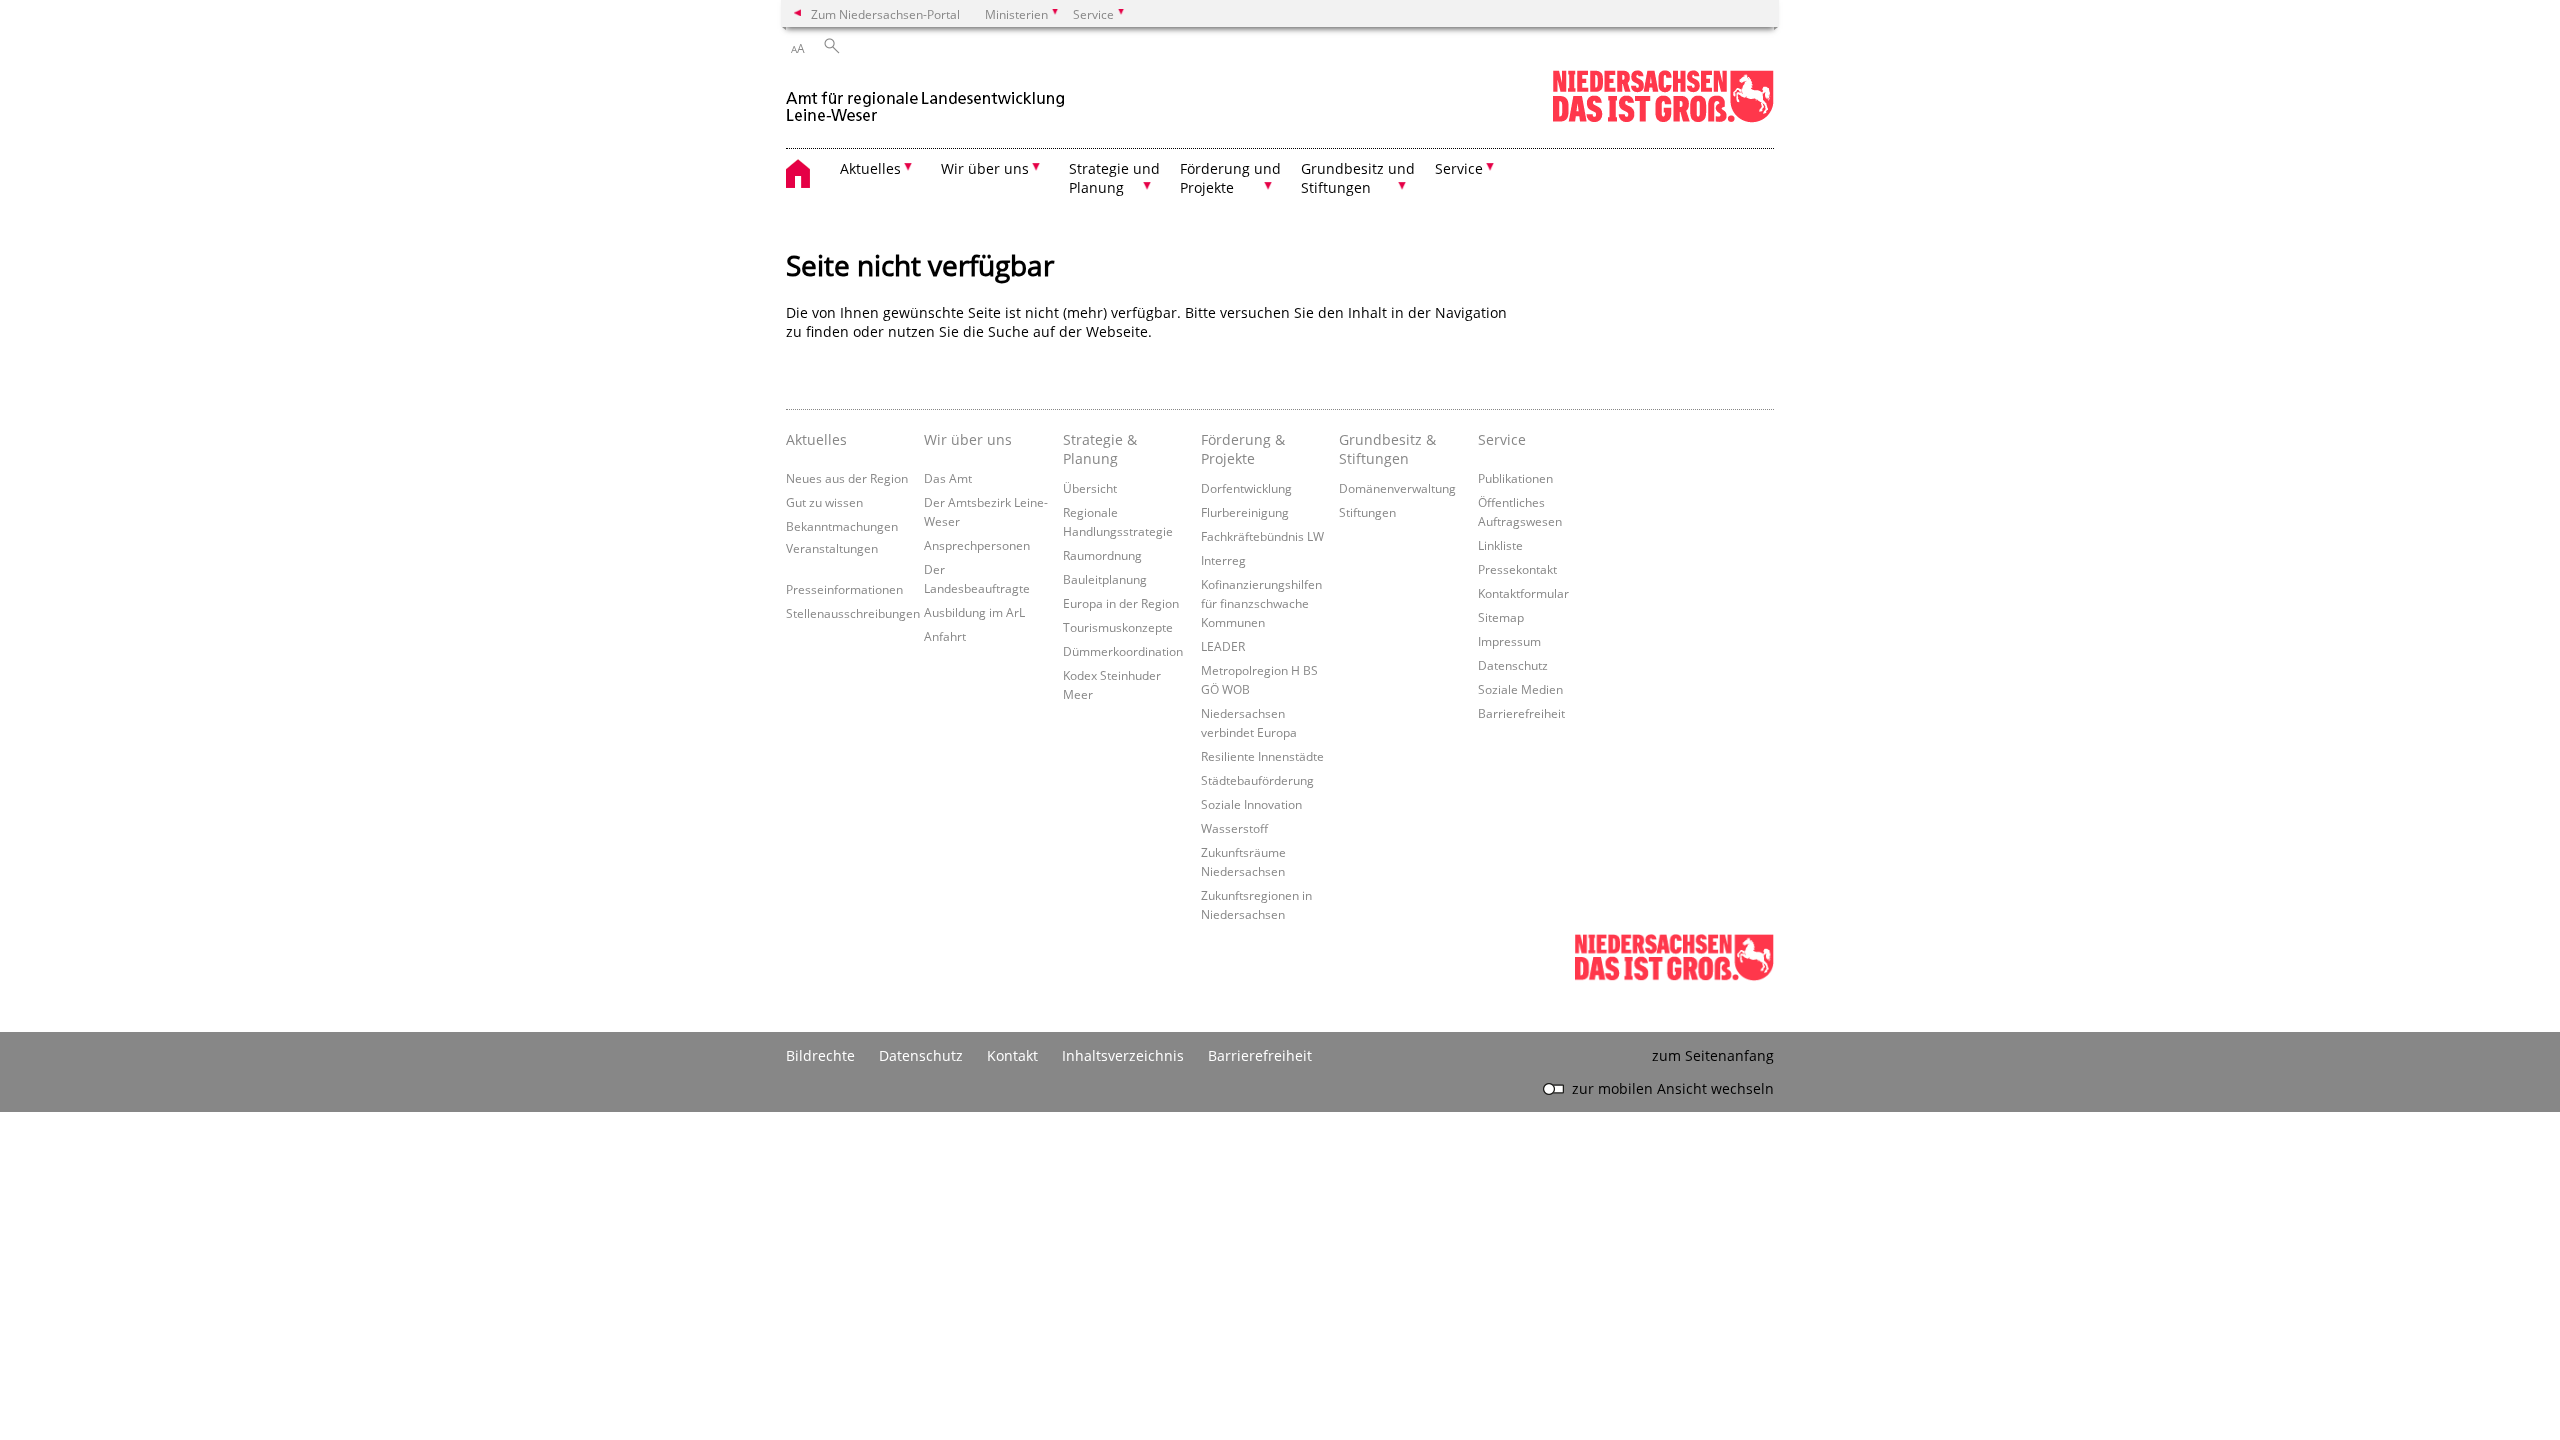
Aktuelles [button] (870, 168)
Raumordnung (1102, 555)
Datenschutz (1513, 665)
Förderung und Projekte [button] (1230, 178)
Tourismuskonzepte (1118, 627)
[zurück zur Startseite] (925, 98)
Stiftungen (1367, 512)
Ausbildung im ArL (974, 612)
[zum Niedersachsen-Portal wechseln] (1663, 118)
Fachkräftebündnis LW (1262, 536)
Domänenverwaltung (1397, 488)
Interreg (1223, 560)
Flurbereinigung (1245, 512)
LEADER (1223, 646)
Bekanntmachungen (842, 526)
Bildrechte (820, 1055)
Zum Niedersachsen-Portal (885, 14)
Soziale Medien (1520, 689)
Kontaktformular (1523, 593)
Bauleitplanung (1105, 579)
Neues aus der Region (847, 478)
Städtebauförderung (1257, 780)
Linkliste (1500, 545)
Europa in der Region (1121, 603)
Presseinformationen (844, 589)
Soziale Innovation (1251, 804)
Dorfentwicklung (1246, 488)
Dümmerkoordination (1123, 651)
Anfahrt (945, 636)
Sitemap (1501, 617)
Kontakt (1012, 1055)
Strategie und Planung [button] (1114, 178)
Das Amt (948, 478)
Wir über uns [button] (985, 168)
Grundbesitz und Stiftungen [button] (1358, 178)
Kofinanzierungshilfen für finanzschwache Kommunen (1261, 603)
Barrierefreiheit (1521, 713)
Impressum (1509, 641)
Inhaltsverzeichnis (1123, 1055)
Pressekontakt (1517, 569)
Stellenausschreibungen (853, 613)
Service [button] (1459, 168)
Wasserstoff (1234, 828)
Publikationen (1515, 478)
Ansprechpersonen (977, 545)
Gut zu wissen (824, 502)
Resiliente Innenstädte (1262, 756)
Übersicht (1090, 488)
